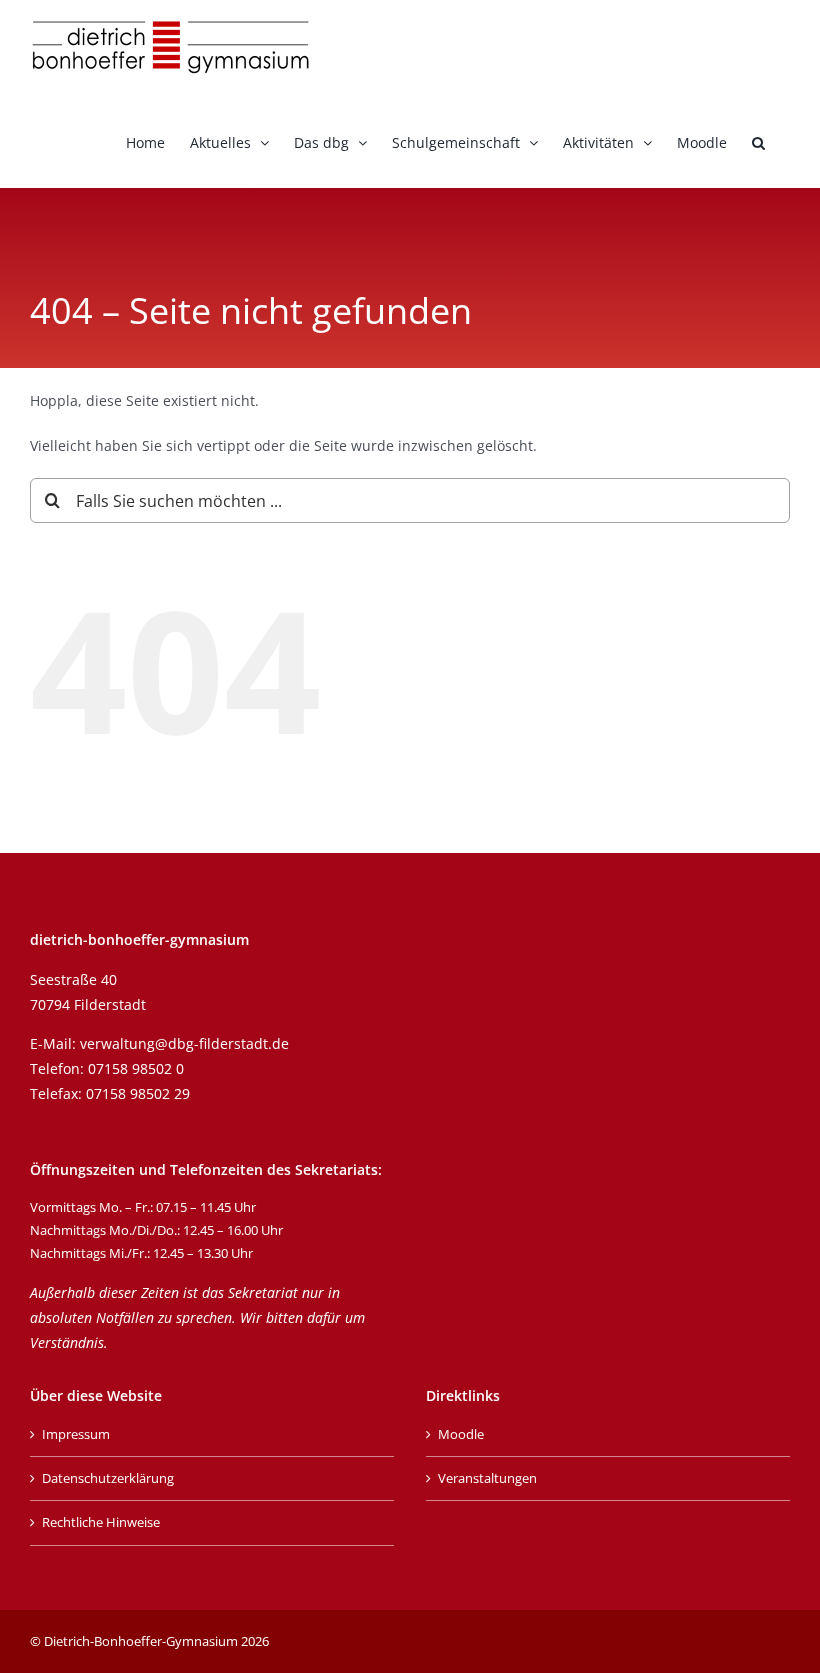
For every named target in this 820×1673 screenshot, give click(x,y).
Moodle (461, 1434)
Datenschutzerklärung (108, 1478)
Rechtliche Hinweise (101, 1522)
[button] (758, 141)
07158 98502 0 (136, 1068)
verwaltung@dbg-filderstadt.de (184, 1043)
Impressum (76, 1434)
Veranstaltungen (487, 1478)
